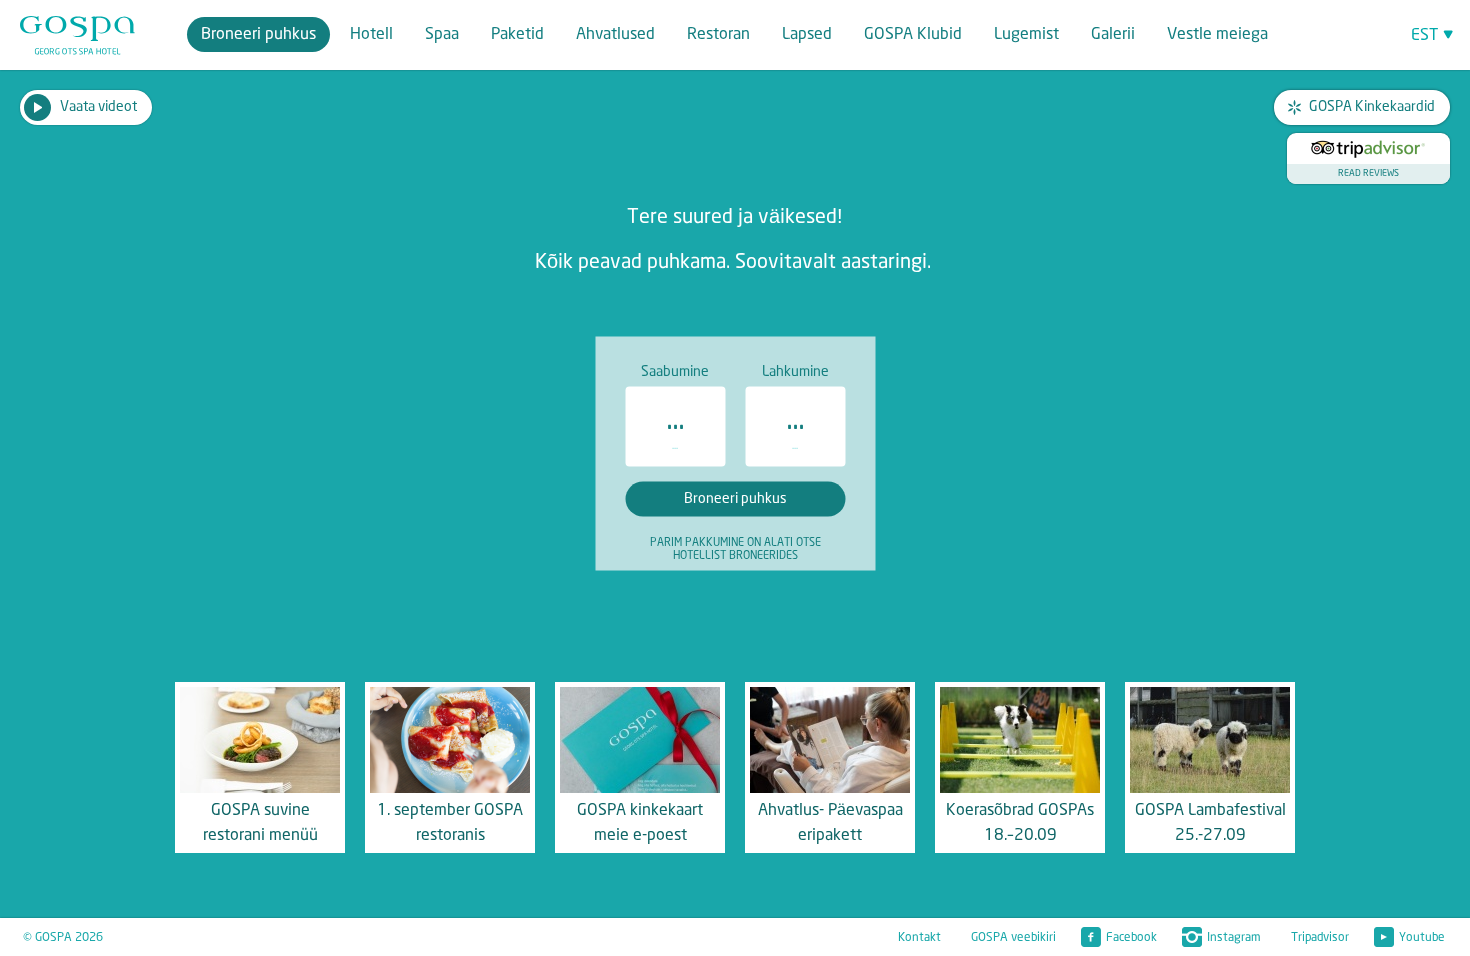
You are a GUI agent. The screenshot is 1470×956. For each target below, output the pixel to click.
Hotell (371, 34)
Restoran (718, 34)
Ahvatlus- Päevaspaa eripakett (830, 823)
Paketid (517, 34)
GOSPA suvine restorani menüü (260, 823)
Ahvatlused (615, 34)
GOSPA (77, 35)
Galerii (1113, 34)
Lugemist (1026, 34)
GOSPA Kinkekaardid (1372, 107)
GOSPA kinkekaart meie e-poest (640, 823)
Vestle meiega (1217, 34)
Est (1424, 35)
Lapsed (807, 34)
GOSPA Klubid (913, 34)
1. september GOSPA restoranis (450, 823)
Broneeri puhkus (258, 34)
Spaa (442, 34)
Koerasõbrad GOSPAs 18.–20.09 (1020, 823)
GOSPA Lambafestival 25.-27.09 (1210, 823)
